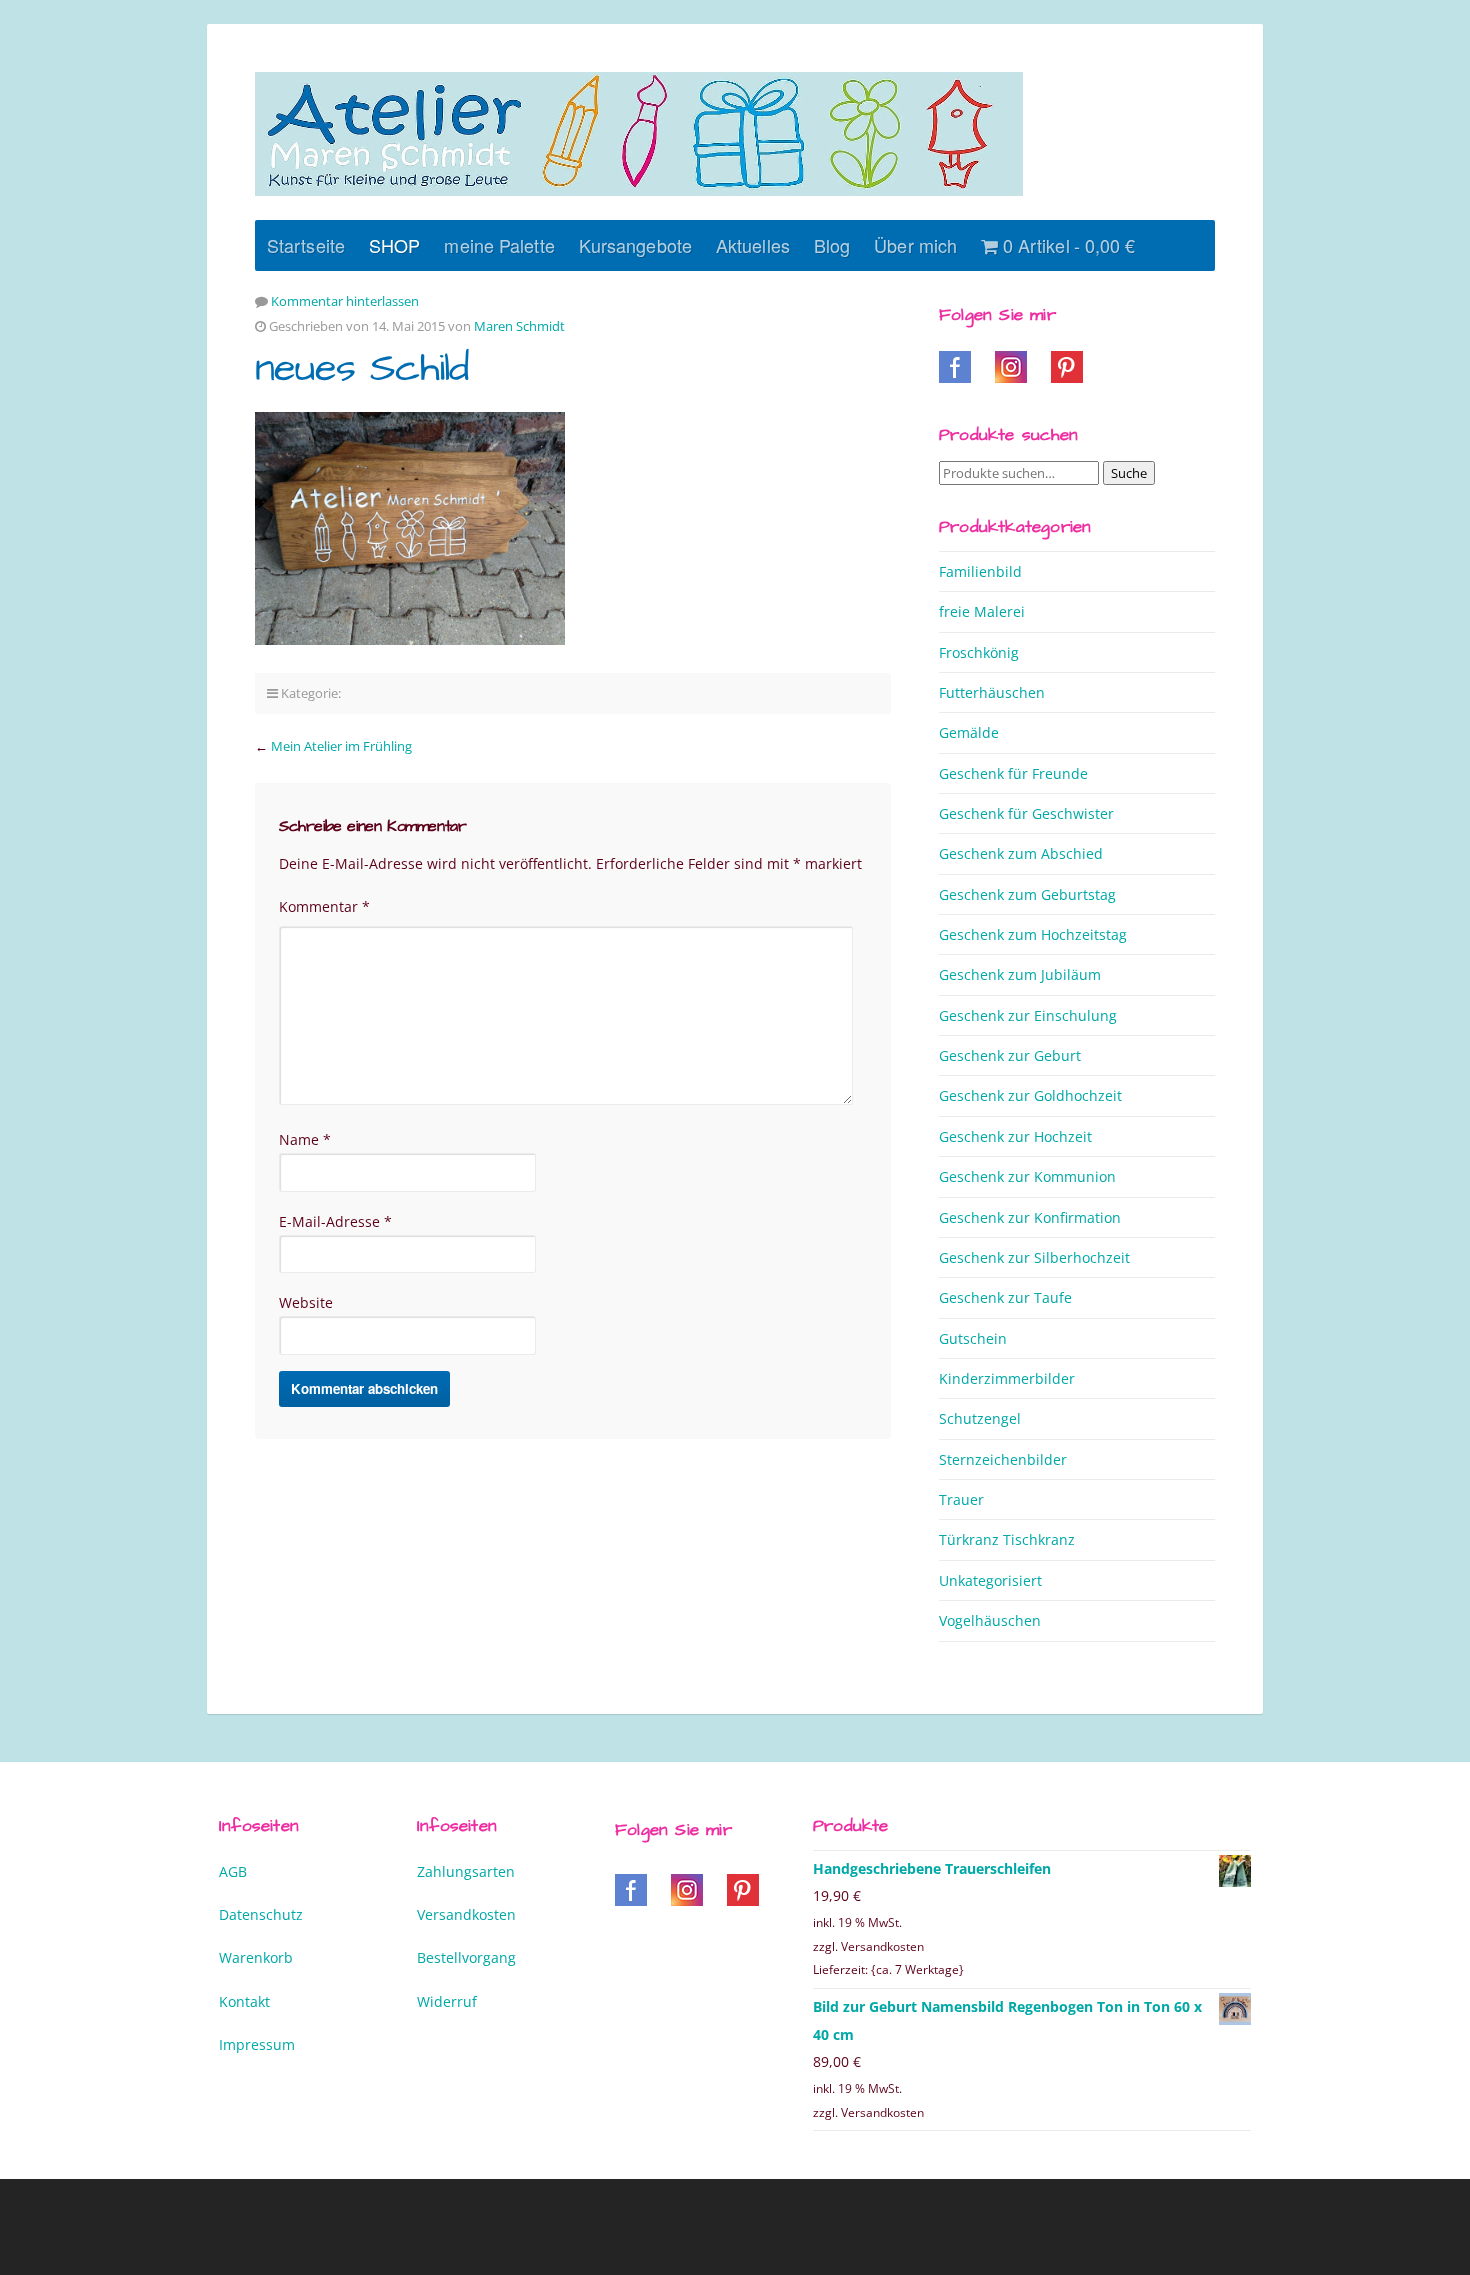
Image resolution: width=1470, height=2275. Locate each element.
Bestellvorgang (466, 1957)
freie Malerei (982, 611)
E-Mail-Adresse (335, 1221)
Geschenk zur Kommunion (1027, 1176)
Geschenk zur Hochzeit (1015, 1136)
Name (305, 1139)
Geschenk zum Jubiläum (1020, 974)
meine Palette (499, 245)
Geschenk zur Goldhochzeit (1030, 1095)
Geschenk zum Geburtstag (1027, 894)
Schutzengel (980, 1418)
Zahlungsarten (466, 1871)
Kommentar (324, 906)
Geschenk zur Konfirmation (1030, 1217)
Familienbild (980, 571)
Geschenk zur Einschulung (1028, 1015)
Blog (832, 245)
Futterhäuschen (992, 692)
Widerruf (447, 2001)
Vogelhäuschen (990, 1620)
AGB (233, 1871)
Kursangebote (635, 245)
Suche (1129, 473)
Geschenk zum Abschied (1021, 853)
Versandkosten (466, 1914)
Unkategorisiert (990, 1580)
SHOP (394, 245)
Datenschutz (261, 1914)
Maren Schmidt (519, 326)
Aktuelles (753, 245)
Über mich (915, 245)
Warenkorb (256, 1957)
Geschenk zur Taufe (1005, 1297)
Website (306, 1302)
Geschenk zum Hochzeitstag (1033, 934)
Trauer (961, 1499)
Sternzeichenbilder (1003, 1459)
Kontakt (244, 2001)
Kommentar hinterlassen (345, 301)
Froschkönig (979, 652)
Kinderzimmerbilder (1007, 1378)
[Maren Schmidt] (639, 134)
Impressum (257, 2044)
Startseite (306, 245)
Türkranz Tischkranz (1007, 1539)
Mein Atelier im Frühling (341, 746)
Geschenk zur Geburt (1010, 1055)
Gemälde (969, 732)
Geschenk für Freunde (1013, 773)
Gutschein (973, 1338)
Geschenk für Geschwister (1026, 813)
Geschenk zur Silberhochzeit (1034, 1257)
